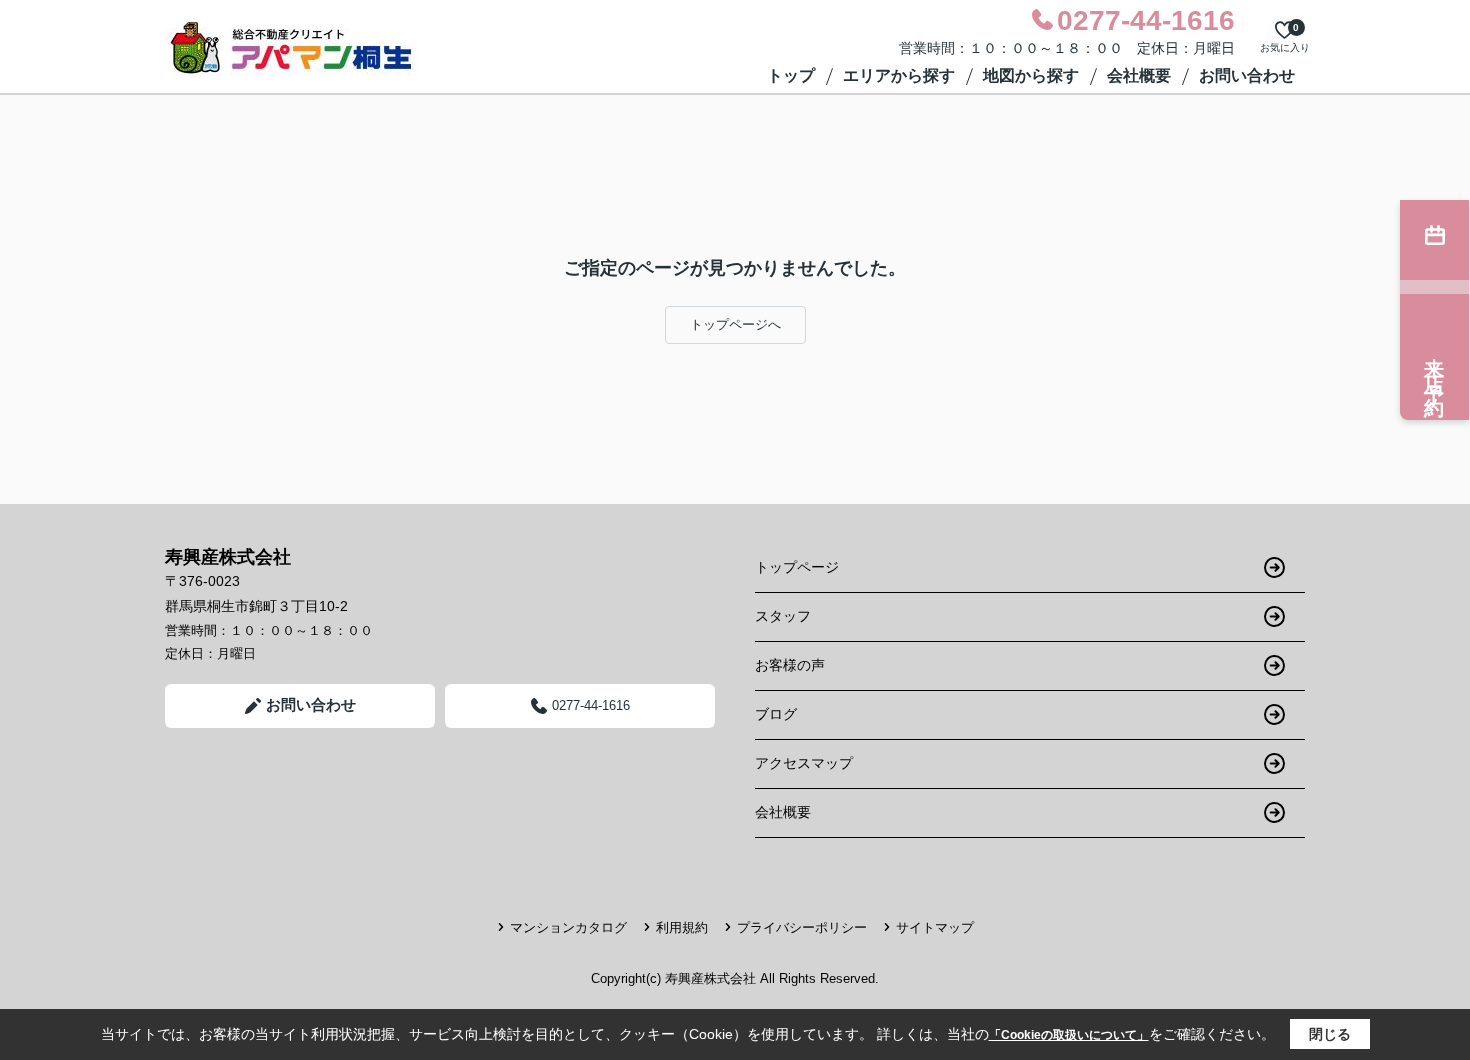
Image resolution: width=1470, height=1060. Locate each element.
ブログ (776, 714)
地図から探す (1031, 75)
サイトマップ (935, 927)
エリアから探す (899, 75)
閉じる (1330, 1034)
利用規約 (682, 927)
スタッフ (783, 616)
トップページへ (735, 324)
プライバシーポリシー (802, 927)
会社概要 (1139, 75)
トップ (791, 75)
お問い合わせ (1247, 75)
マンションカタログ (568, 927)
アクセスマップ (804, 763)
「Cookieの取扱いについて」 (1069, 1035)
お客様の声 (790, 665)
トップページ (797, 567)
